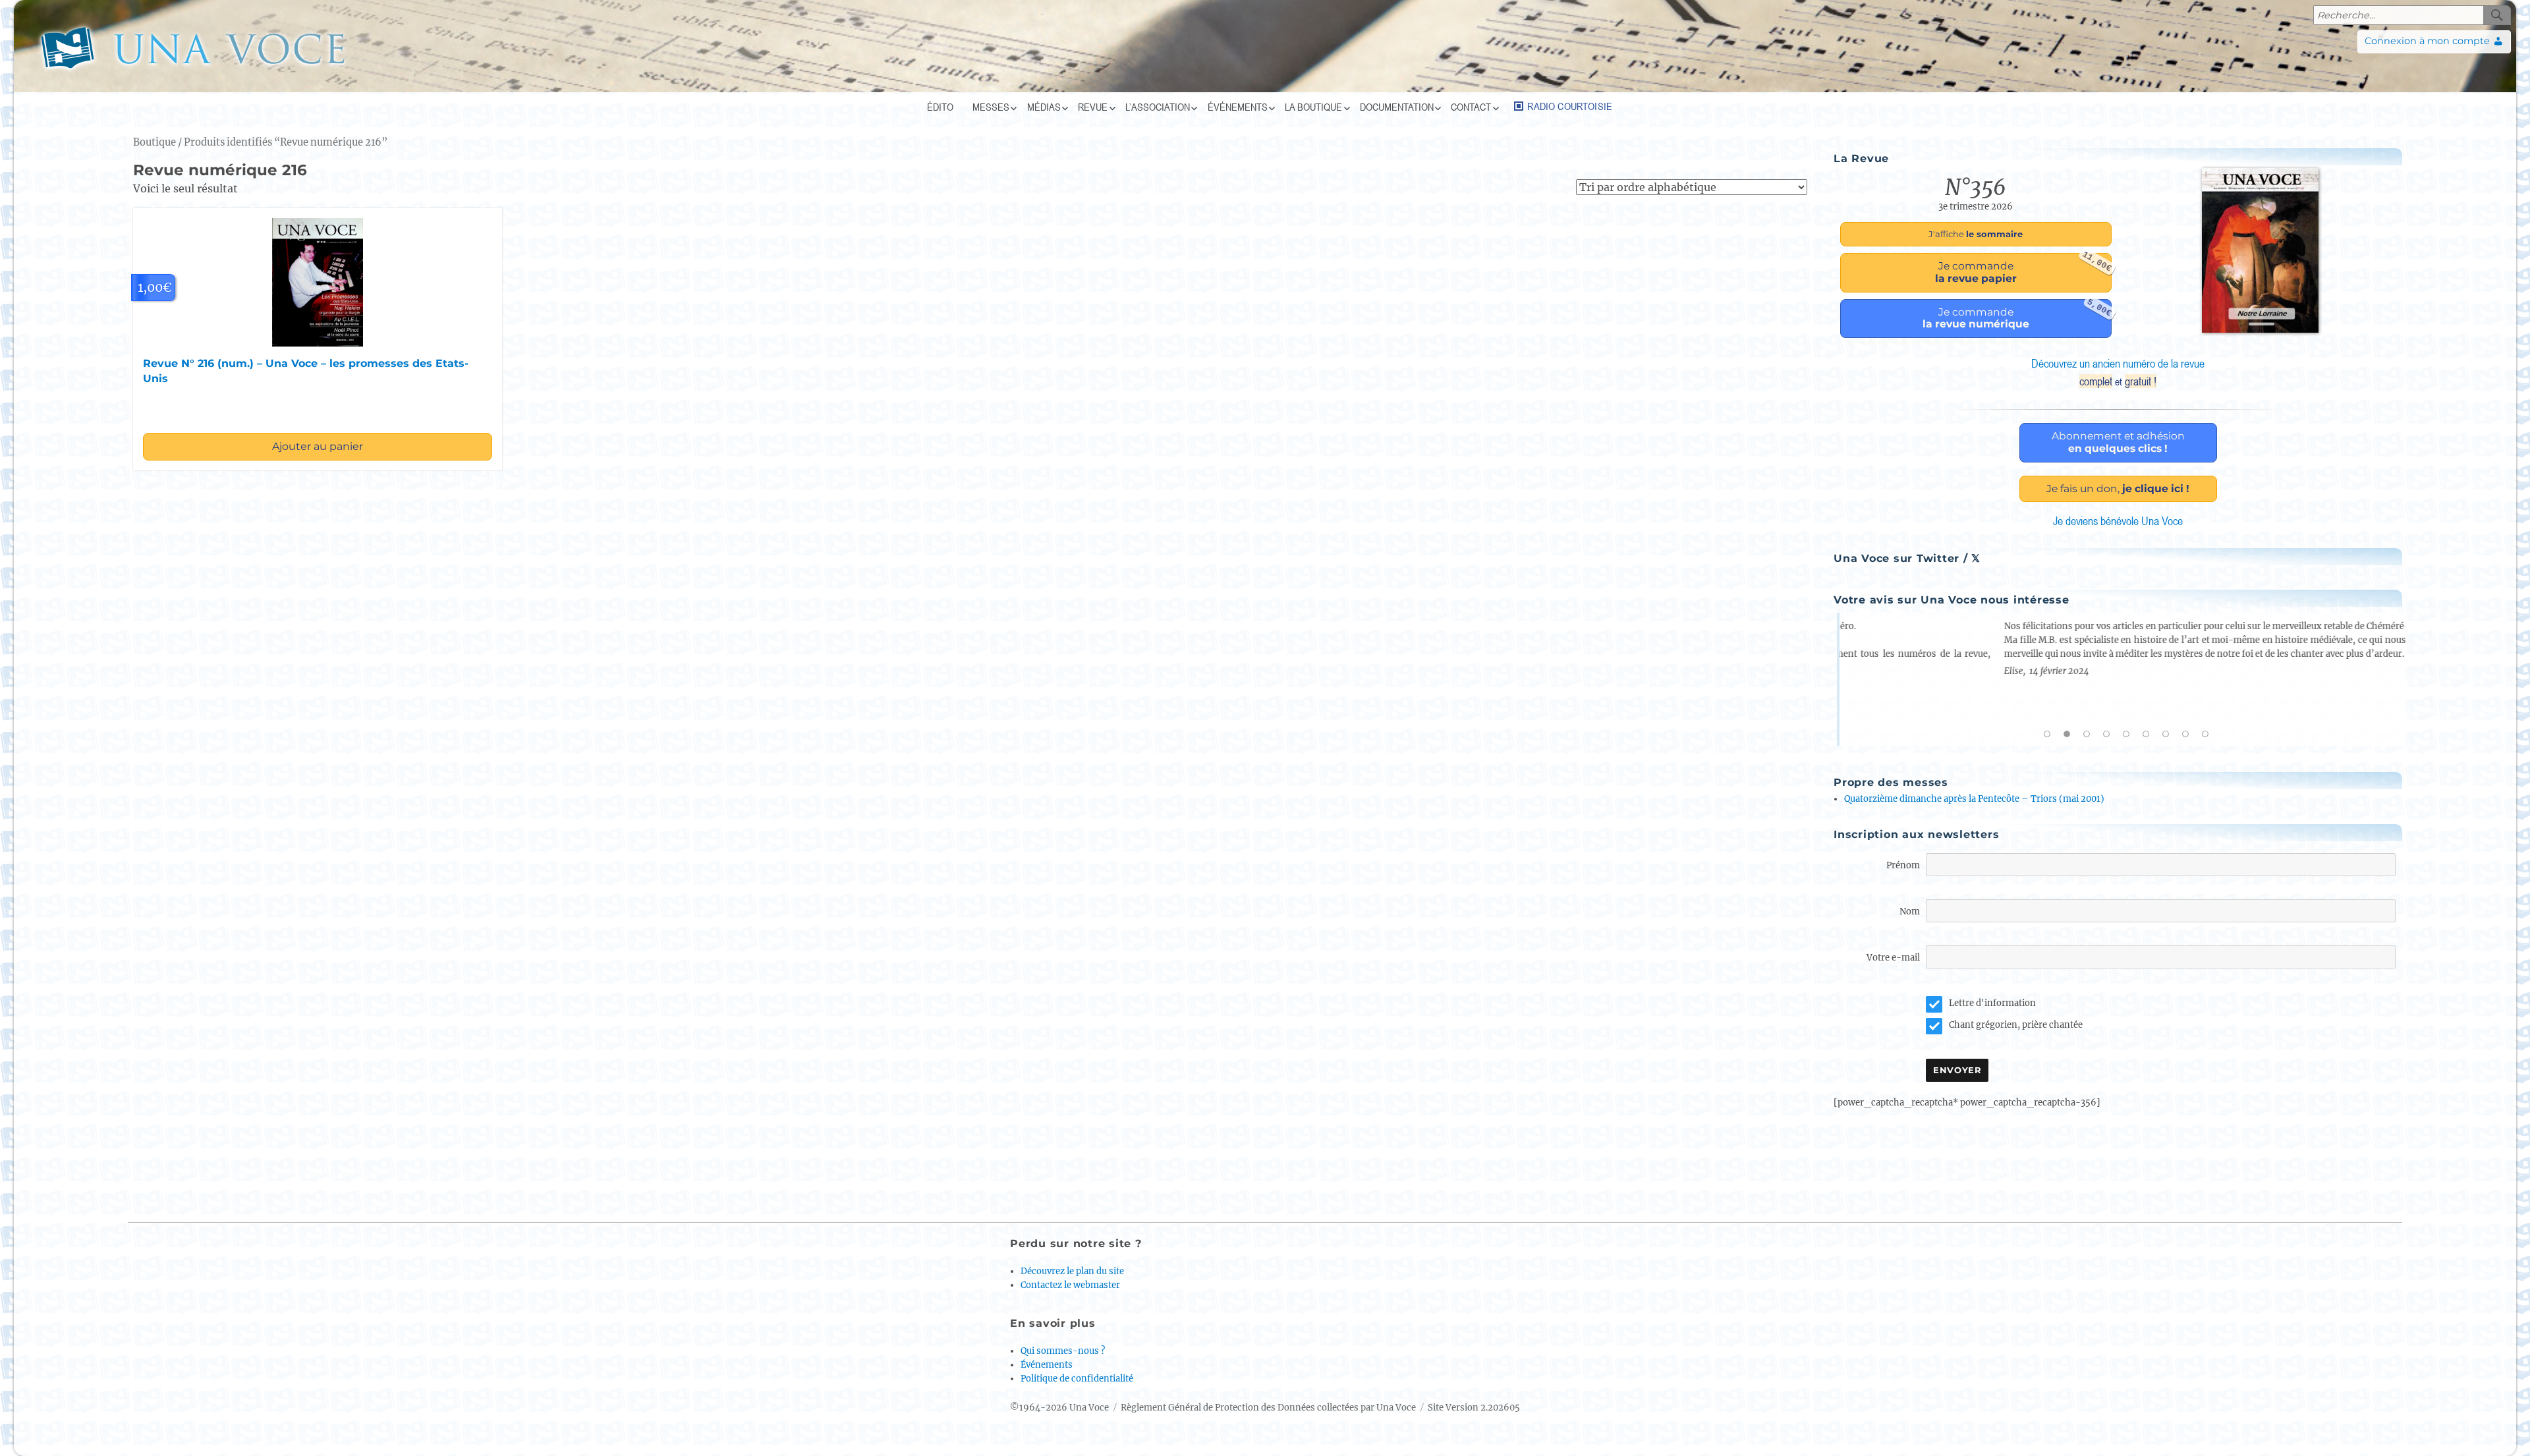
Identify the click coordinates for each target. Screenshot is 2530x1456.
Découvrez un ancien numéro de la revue (2118, 372)
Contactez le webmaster (1070, 1285)
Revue (1093, 107)
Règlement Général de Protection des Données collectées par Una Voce (1268, 1408)
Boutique (155, 142)
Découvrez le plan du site (1072, 1271)
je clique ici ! (2118, 489)
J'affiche (1976, 234)
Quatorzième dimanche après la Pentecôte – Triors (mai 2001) (1974, 799)
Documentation (1397, 107)
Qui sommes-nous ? (1063, 1351)
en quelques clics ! (2118, 442)
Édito (940, 107)
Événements (1238, 107)
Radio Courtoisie (1570, 106)
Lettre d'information (1992, 1003)
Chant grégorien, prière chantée (2016, 1025)
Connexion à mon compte (2427, 41)
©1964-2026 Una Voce (1059, 1408)
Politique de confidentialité (1077, 1379)
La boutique (1313, 107)
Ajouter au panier (318, 446)
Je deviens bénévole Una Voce (2118, 521)
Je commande (2023, 269)
